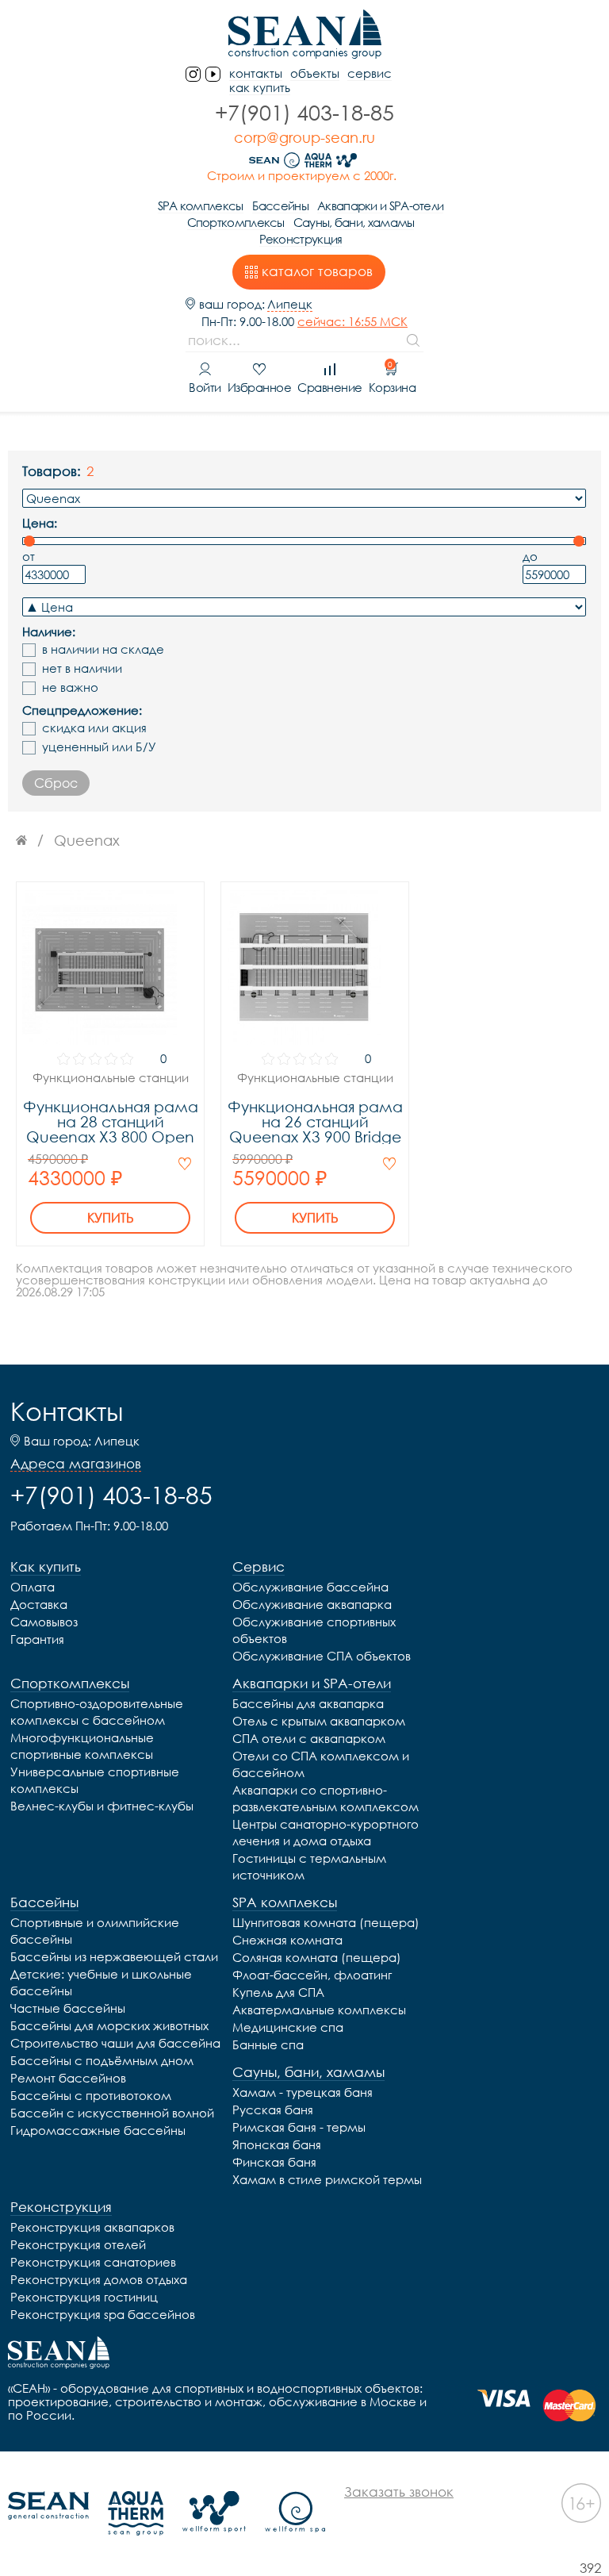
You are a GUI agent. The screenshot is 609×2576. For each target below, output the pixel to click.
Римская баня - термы (299, 2127)
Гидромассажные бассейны (98, 2130)
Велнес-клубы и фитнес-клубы (102, 1806)
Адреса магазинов (76, 1464)
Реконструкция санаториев (93, 2262)
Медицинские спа (288, 2027)
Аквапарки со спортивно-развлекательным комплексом (326, 1798)
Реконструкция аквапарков (92, 2227)
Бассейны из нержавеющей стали (114, 1956)
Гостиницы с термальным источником (309, 1866)
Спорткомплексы (236, 222)
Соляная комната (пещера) (317, 1957)
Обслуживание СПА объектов (322, 1656)
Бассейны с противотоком (91, 2095)
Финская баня (274, 2162)
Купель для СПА (278, 1992)
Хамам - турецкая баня (303, 2092)
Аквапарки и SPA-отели (380, 205)
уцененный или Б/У (99, 747)
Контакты (67, 1411)
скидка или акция (94, 728)
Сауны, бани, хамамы (354, 222)
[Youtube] (213, 74)
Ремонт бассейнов (68, 2078)
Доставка (39, 1604)
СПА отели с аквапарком (309, 1738)
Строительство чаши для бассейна (115, 2043)
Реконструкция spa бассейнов (103, 2314)
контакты (256, 73)
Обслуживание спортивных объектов (314, 1630)
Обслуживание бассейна (310, 1587)
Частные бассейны (68, 2008)
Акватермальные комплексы (319, 2010)
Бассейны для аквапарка (308, 1703)
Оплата (33, 1587)
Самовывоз (44, 1622)
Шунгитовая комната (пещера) (326, 1922)
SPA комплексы (201, 205)
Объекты (315, 73)
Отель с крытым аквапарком (319, 1721)
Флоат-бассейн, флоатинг (312, 1975)
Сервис (370, 73)
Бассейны (280, 205)
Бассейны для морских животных (109, 2025)
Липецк (290, 304)
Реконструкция (301, 239)
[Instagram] (193, 74)
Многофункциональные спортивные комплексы (82, 1746)
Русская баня (273, 2110)
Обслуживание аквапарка (312, 1604)
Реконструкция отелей (78, 2244)
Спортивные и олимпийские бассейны (95, 1931)
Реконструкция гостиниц (84, 2297)
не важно (70, 687)
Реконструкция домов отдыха (99, 2279)
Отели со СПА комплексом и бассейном (321, 1764)
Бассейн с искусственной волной (112, 2113)
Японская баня (277, 2144)
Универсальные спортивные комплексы (95, 1780)
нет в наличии (82, 668)
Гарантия (37, 1639)
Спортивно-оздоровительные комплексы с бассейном (97, 1712)
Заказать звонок (399, 2492)
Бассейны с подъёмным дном (102, 2060)
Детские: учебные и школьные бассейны (101, 1982)
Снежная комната (287, 1940)
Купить (111, 1218)
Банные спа (268, 2044)
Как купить (260, 88)
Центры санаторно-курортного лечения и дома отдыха (326, 1832)
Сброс (56, 783)
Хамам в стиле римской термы (327, 2179)
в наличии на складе (103, 649)
